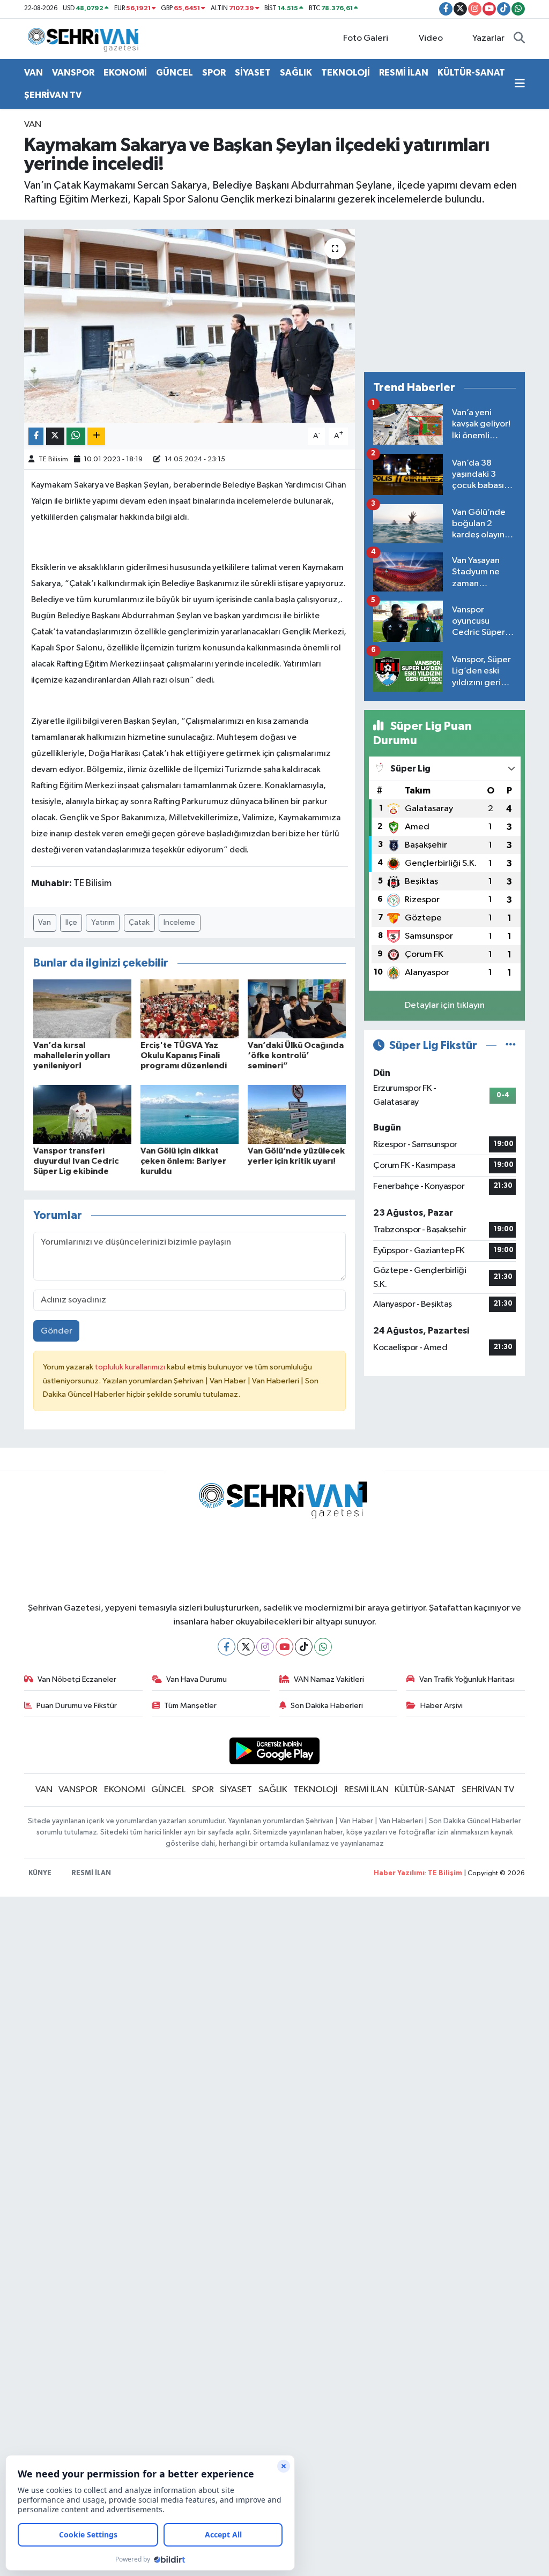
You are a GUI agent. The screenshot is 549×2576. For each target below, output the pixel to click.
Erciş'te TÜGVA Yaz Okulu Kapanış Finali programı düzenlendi (184, 1055)
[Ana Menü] (520, 84)
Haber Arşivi (442, 1706)
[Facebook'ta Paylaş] (36, 436)
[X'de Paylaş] (55, 436)
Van (44, 922)
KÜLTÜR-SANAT (471, 73)
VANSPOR (73, 73)
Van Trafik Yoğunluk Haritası (467, 1679)
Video (431, 38)
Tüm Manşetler (190, 1706)
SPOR (214, 73)
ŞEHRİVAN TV (53, 95)
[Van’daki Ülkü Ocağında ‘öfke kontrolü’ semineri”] (297, 1009)
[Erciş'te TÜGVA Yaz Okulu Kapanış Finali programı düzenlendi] (190, 1009)
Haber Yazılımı (399, 1873)
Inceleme (179, 922)
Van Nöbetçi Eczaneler (77, 1679)
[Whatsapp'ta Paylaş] (76, 436)
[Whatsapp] (323, 1647)
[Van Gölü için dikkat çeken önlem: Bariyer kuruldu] (190, 1114)
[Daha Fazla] (96, 436)
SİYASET (253, 73)
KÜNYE (40, 1873)
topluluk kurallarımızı (131, 1367)
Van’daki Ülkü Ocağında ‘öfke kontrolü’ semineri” (296, 1055)
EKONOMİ (125, 73)
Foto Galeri (366, 38)
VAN (34, 73)
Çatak (139, 922)
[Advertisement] (444, 296)
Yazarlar (488, 38)
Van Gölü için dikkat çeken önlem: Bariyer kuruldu (183, 1161)
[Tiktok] (304, 1647)
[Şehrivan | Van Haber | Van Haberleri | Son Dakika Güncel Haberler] (86, 38)
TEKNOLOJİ (346, 73)
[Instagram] (265, 1647)
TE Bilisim (53, 459)
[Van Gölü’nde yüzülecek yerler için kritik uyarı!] (297, 1114)
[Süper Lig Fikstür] (511, 1046)
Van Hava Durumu (196, 1679)
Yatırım (103, 922)
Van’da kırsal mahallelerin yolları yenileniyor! (72, 1055)
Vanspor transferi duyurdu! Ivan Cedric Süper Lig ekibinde (76, 1161)
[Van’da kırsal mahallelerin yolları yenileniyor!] (82, 1009)
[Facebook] (227, 1647)
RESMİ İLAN (404, 73)
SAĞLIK (296, 73)
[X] (246, 1647)
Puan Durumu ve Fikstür (77, 1706)
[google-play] (275, 1751)
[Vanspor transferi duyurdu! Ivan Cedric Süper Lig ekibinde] (82, 1114)
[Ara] (519, 39)
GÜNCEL (175, 73)
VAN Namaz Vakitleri (329, 1679)
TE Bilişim (445, 1873)
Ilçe (71, 922)
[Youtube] (284, 1647)
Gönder (57, 1331)
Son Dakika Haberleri (327, 1706)
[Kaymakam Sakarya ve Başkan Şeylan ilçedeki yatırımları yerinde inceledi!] (190, 326)
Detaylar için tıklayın (445, 1005)
